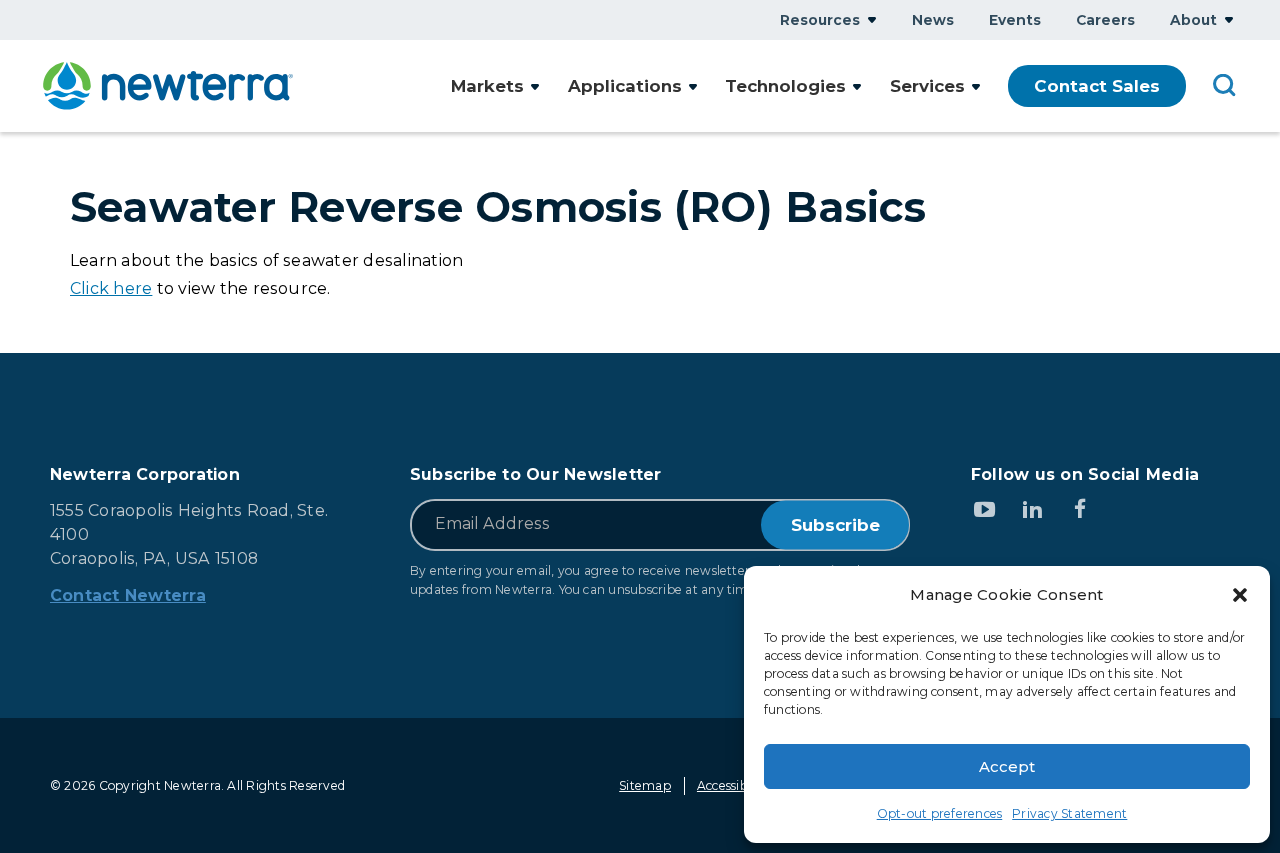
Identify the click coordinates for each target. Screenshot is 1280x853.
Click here (111, 288)
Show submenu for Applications (693, 86)
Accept (1007, 766)
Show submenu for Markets (535, 86)
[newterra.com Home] (168, 86)
